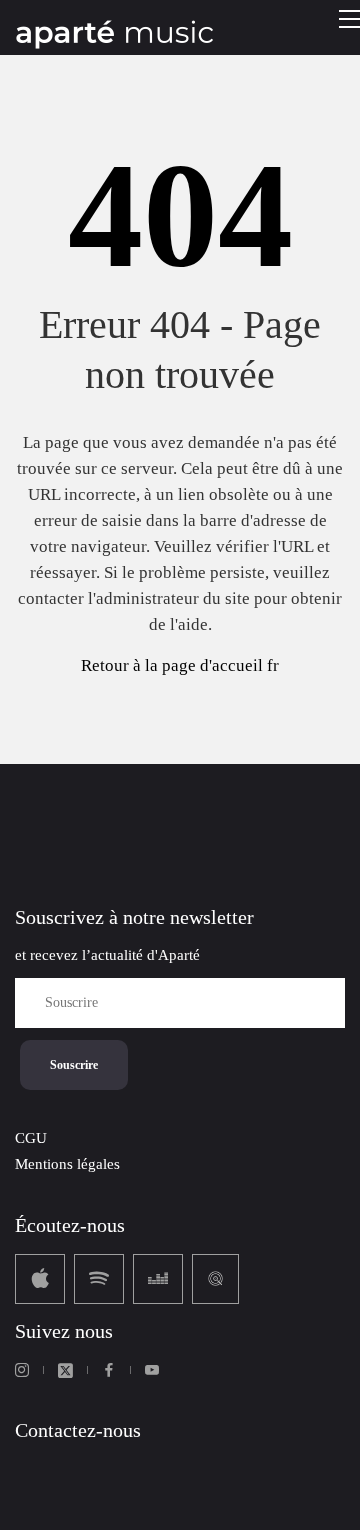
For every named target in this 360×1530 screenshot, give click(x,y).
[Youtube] (152, 1370)
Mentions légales (67, 1164)
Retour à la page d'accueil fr (180, 665)
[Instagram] (22, 1370)
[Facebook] (109, 1370)
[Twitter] (65, 1370)
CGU (31, 1138)
